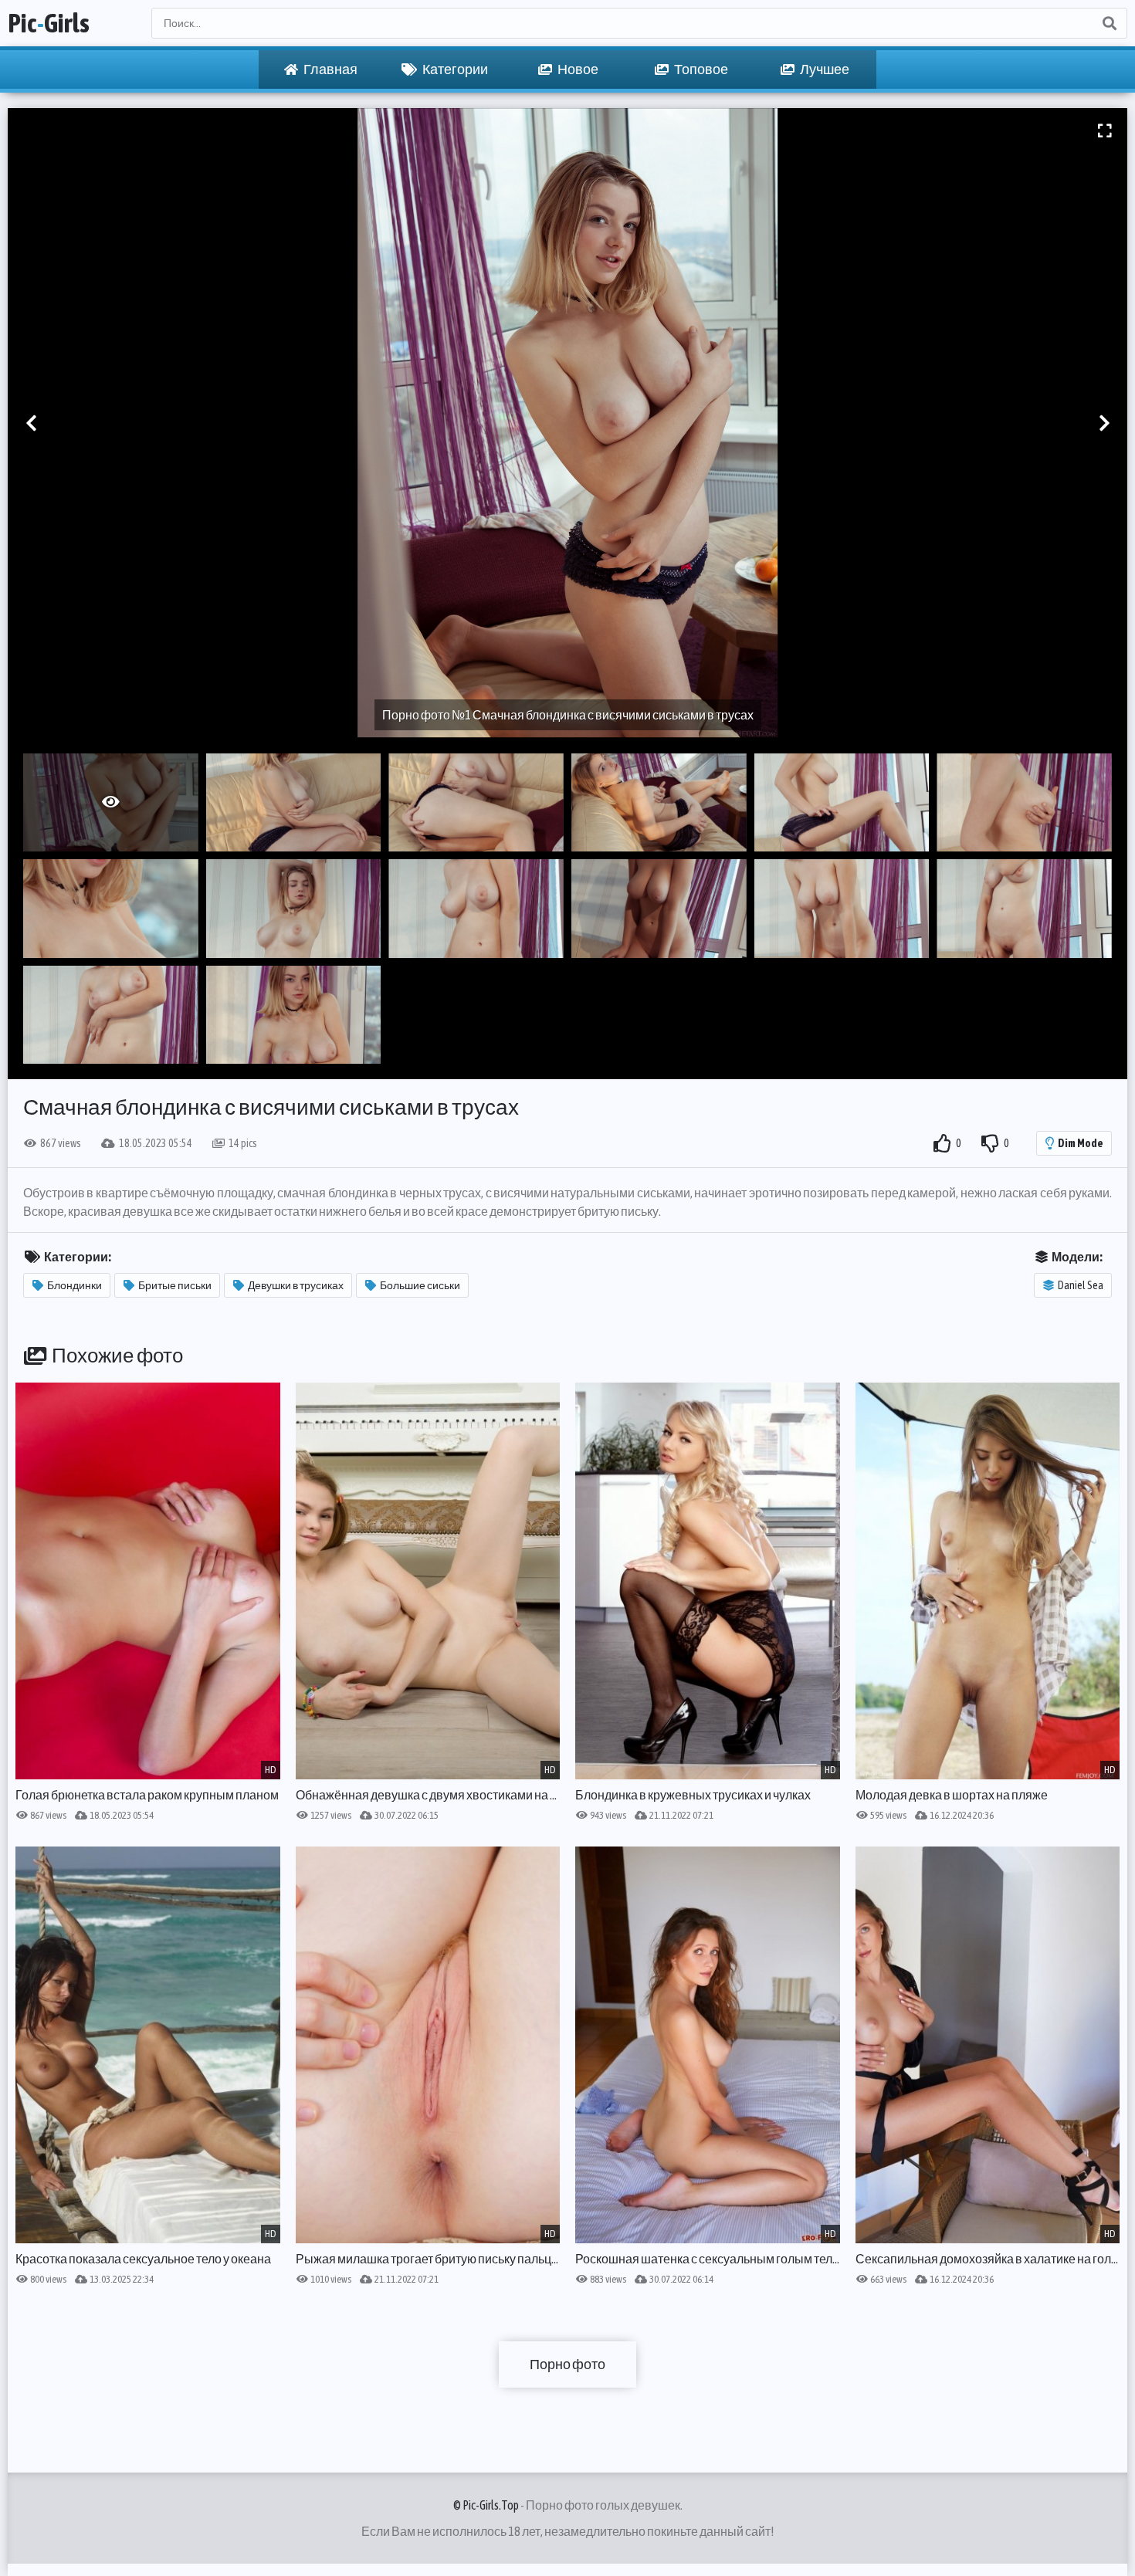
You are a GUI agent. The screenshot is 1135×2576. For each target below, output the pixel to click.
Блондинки (75, 1285)
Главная (330, 69)
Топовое (700, 69)
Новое (577, 69)
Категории (454, 69)
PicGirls (49, 23)
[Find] (1109, 23)
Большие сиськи (420, 1285)
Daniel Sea (1081, 1285)
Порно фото (567, 2364)
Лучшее (824, 69)
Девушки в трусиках (296, 1285)
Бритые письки (175, 1285)
